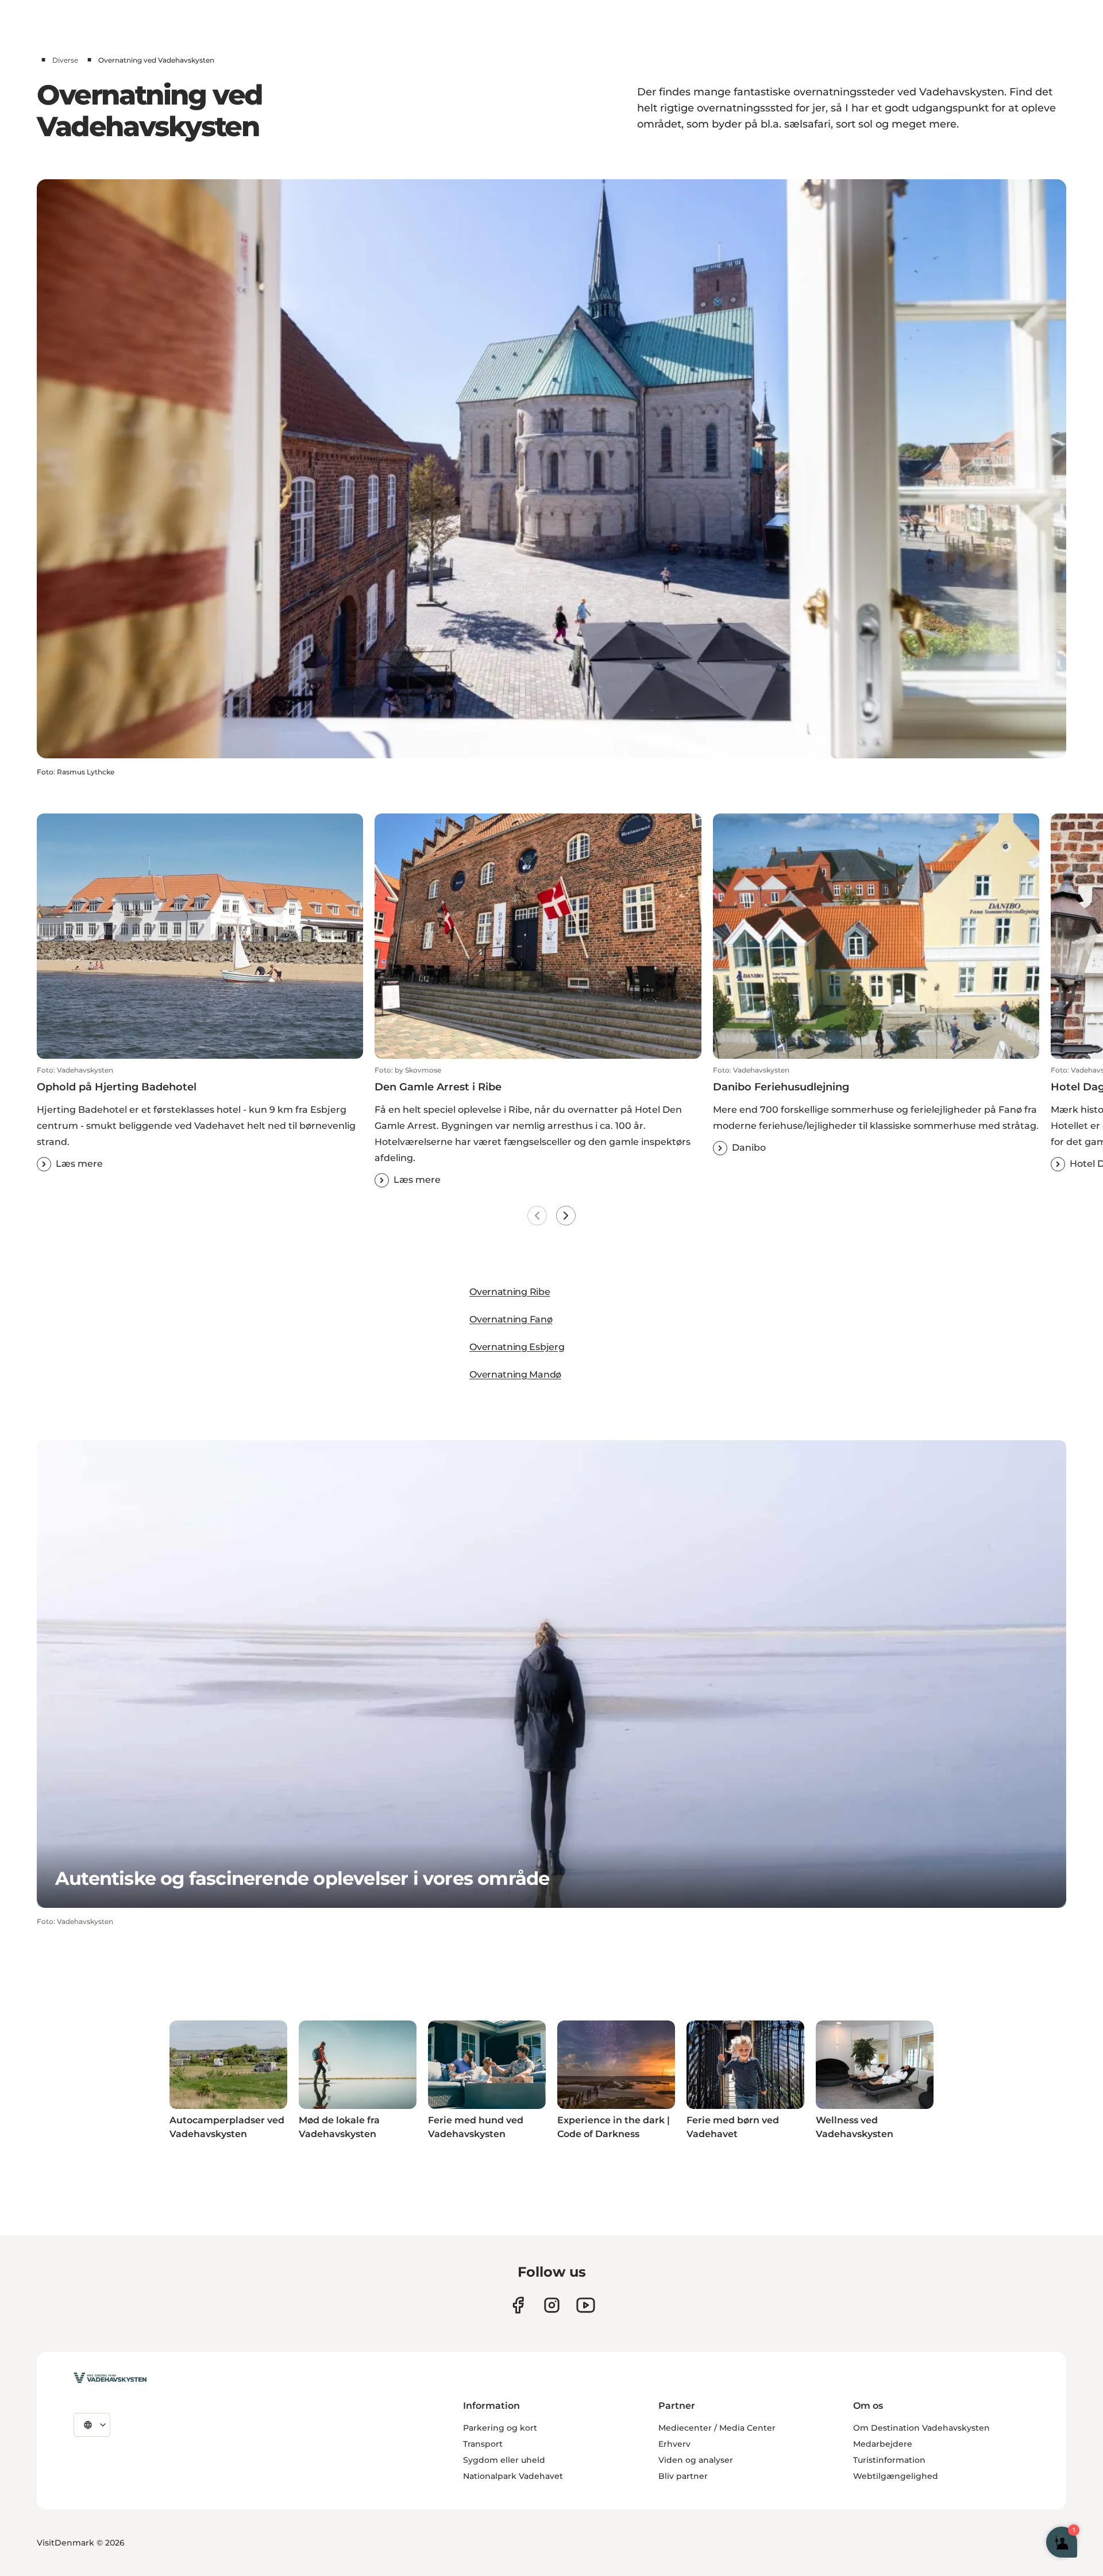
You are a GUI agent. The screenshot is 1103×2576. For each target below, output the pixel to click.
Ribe (540, 1292)
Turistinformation (889, 2460)
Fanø (541, 1319)
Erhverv (674, 2444)
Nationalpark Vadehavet (513, 2476)
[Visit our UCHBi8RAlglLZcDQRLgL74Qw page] (586, 2305)
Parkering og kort (500, 2428)
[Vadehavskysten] (110, 2378)
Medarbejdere (883, 2444)
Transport (483, 2444)
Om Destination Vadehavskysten (921, 2428)
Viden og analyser (696, 2460)
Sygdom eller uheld (504, 2460)
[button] (200, 1119)
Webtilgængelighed (896, 2476)
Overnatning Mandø (515, 1374)
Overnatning (499, 1292)
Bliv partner (683, 2476)
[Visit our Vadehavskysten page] (518, 2305)
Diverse (65, 60)
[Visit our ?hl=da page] (552, 2305)
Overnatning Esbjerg (517, 1347)
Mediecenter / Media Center (717, 2428)
